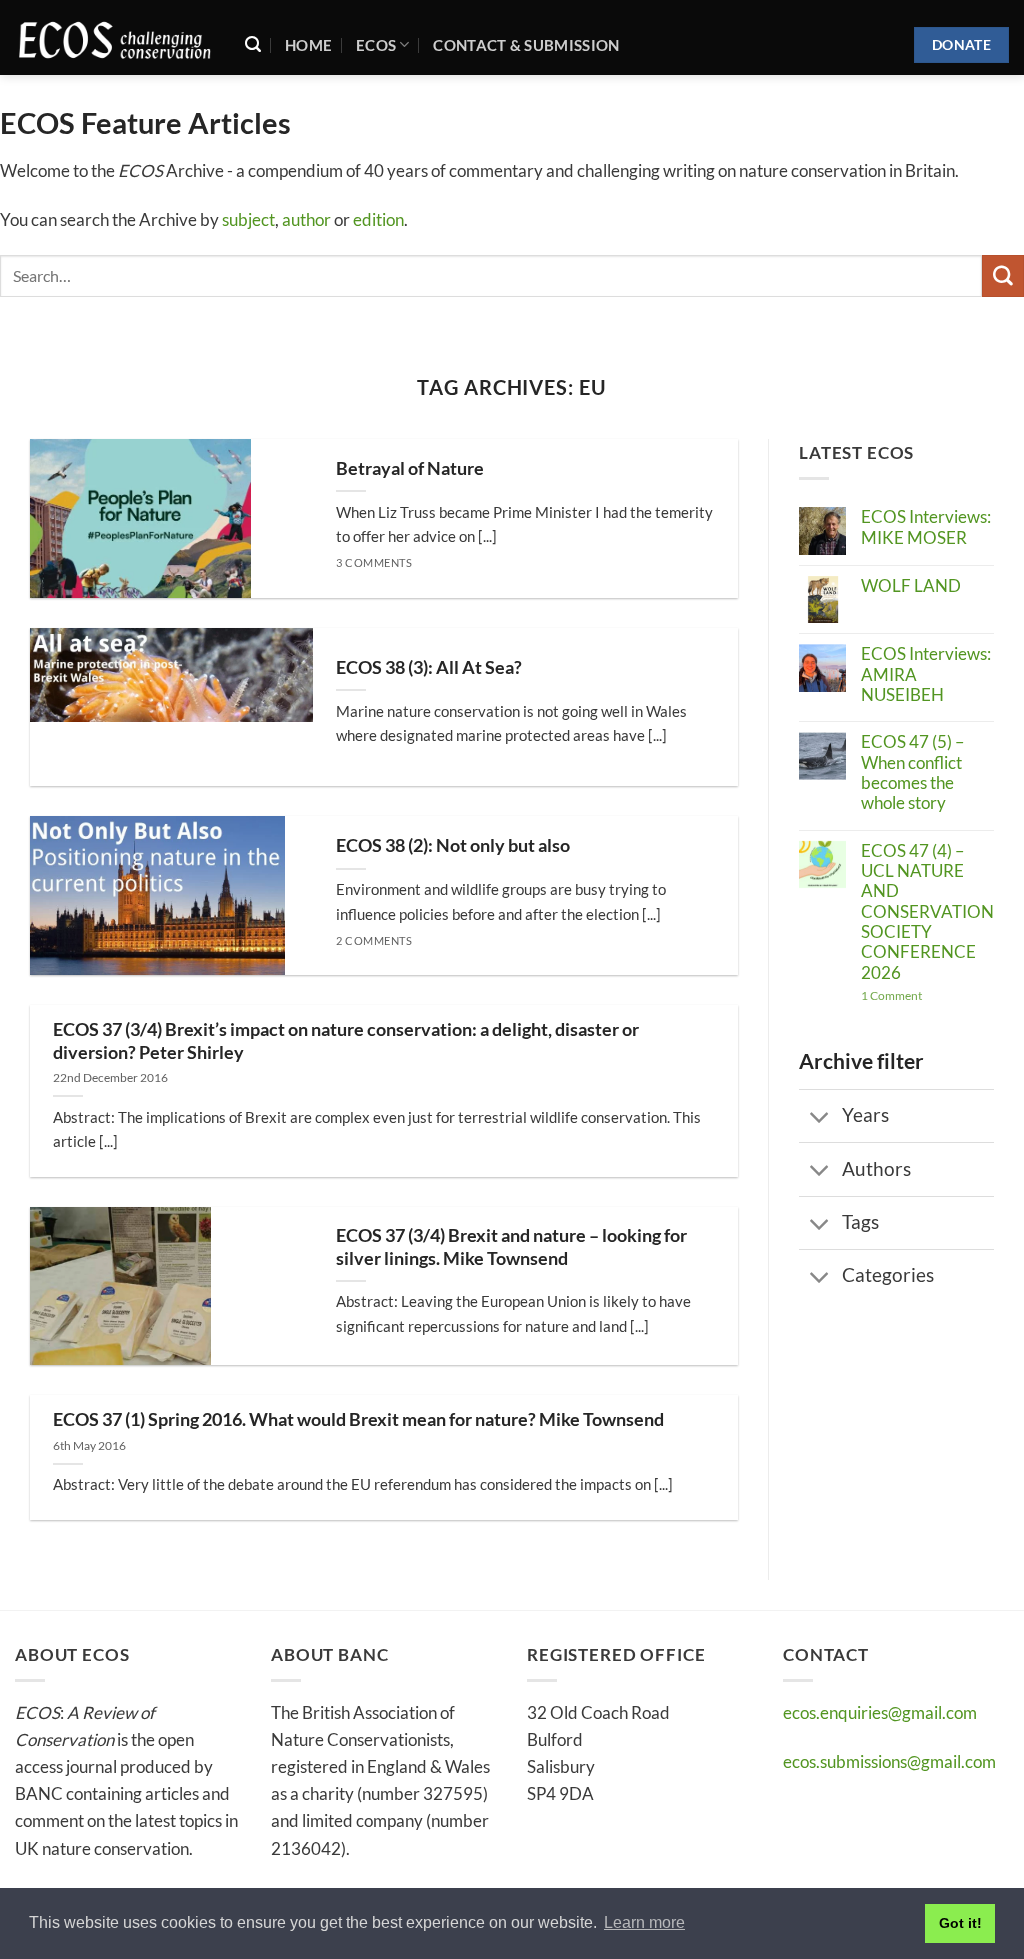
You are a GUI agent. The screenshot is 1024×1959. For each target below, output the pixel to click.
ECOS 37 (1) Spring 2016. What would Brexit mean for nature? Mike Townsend (358, 1419)
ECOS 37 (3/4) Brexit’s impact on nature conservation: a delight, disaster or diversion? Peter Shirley (346, 1041)
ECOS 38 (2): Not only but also (453, 845)
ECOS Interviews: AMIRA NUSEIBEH (926, 674)
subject (248, 219)
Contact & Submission (526, 45)
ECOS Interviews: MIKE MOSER (926, 527)
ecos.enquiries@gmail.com (880, 1712)
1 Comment (927, 996)
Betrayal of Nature (410, 468)
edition (378, 219)
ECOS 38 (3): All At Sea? (429, 667)
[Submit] (1003, 275)
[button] (253, 44)
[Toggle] (820, 1118)
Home (308, 45)
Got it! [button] (960, 1923)
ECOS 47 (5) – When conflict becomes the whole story (912, 772)
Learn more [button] (644, 1922)
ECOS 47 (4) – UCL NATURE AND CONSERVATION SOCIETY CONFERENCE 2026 (927, 912)
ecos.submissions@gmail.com (889, 1761)
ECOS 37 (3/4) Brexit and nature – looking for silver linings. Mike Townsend (511, 1247)
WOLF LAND (911, 586)
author (306, 219)
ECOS (376, 45)
